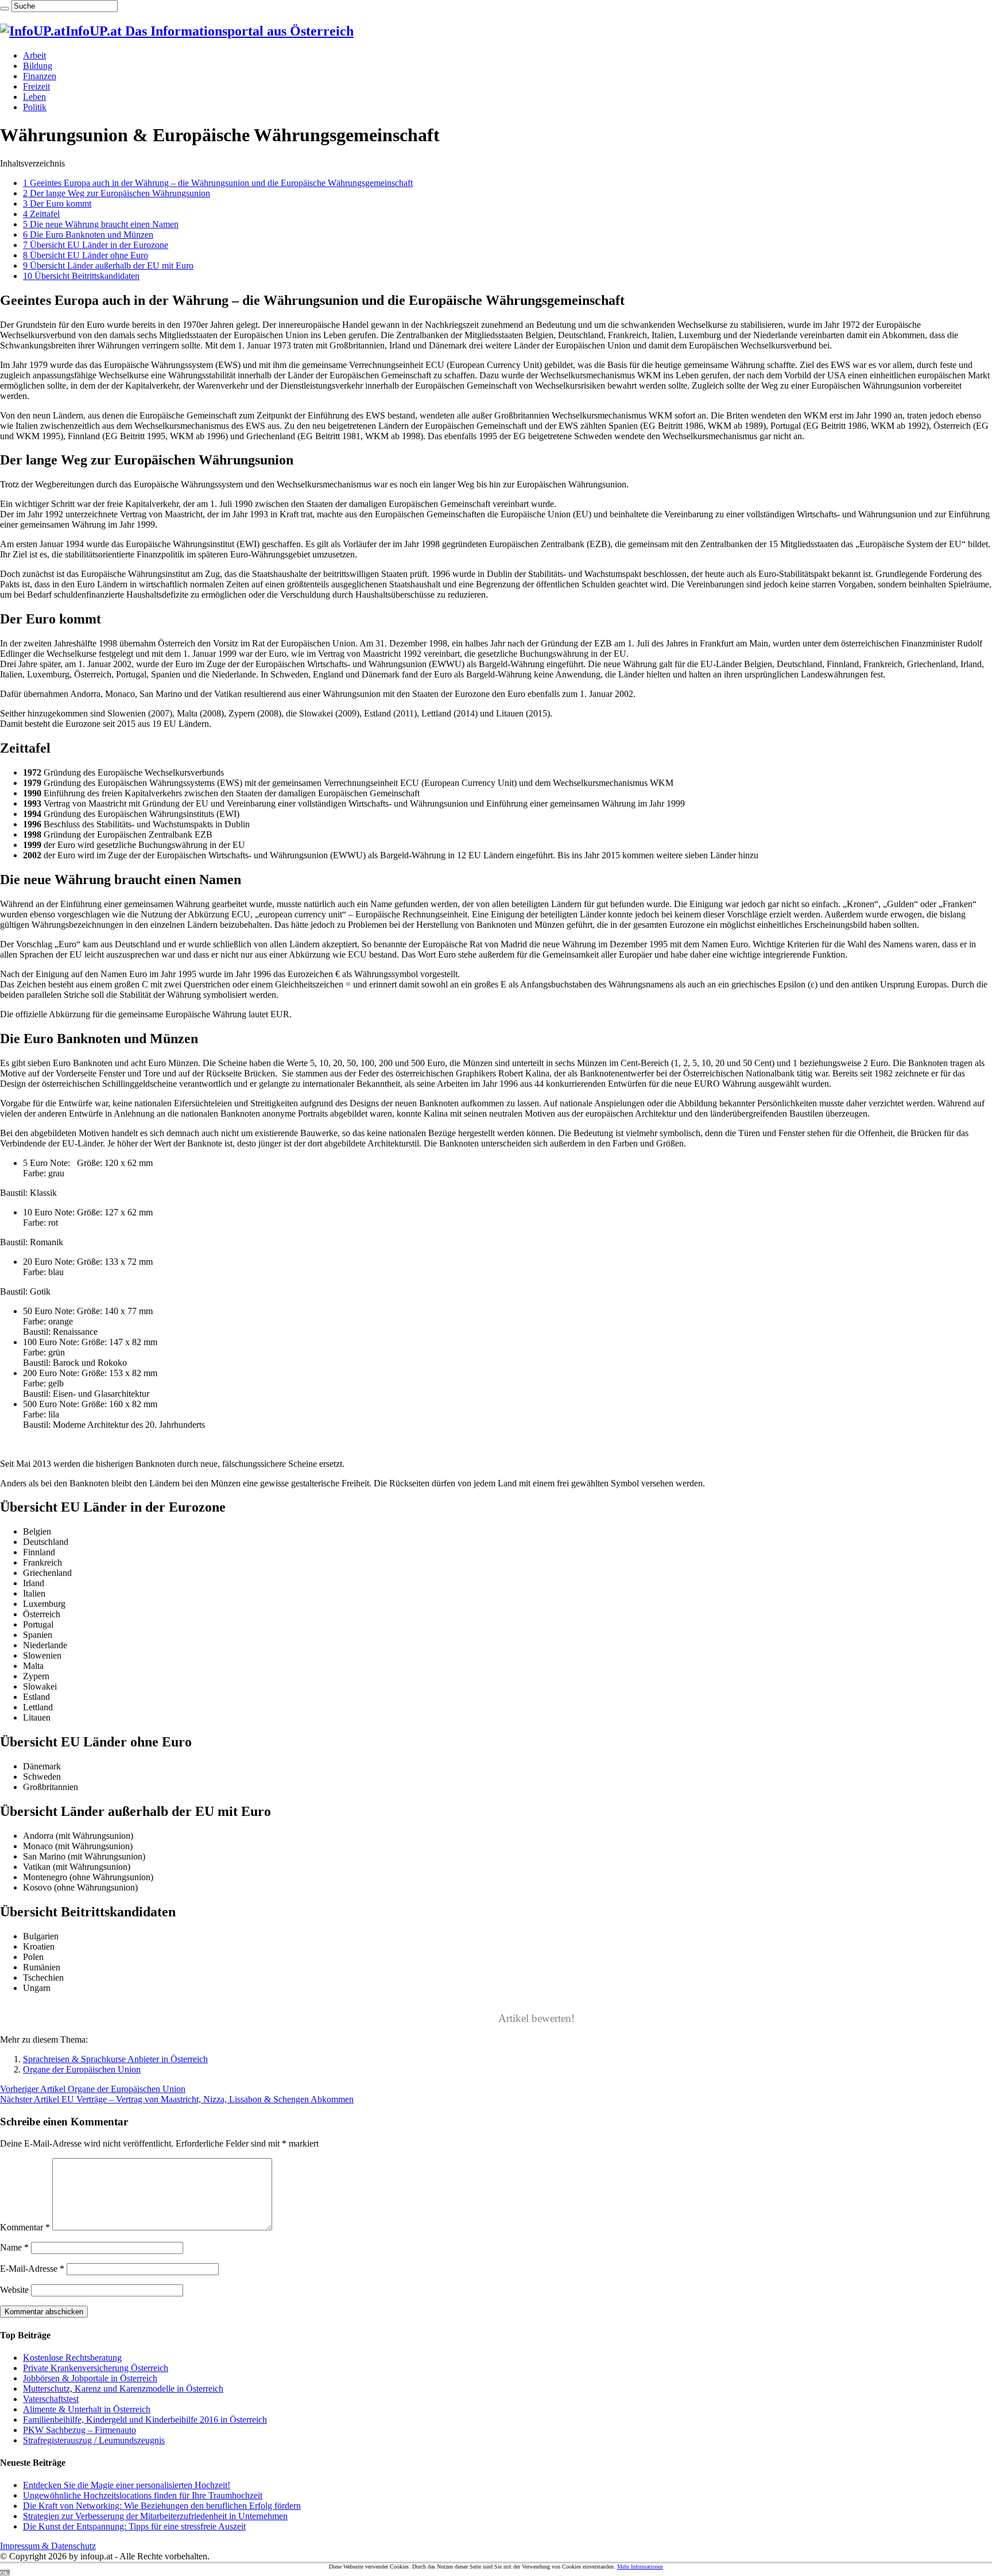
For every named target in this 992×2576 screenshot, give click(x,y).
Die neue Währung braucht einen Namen (101, 224)
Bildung (38, 66)
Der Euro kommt (57, 204)
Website (14, 2290)
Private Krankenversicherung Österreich (96, 2368)
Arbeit (34, 55)
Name (14, 2247)
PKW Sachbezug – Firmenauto (80, 2430)
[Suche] (5, 9)
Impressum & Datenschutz (48, 2546)
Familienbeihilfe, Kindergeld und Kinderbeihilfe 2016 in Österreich (145, 2420)
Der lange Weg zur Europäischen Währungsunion (117, 193)
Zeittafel (41, 214)
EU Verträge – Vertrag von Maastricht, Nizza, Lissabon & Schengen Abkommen (177, 2099)
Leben (34, 97)
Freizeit (36, 86)
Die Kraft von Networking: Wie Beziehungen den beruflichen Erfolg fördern (162, 2506)
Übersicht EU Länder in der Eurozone (96, 245)
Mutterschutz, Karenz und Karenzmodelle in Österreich (123, 2389)
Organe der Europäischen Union (82, 2069)
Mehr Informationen (640, 2567)
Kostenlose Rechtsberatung (72, 2358)
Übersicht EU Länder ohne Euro (86, 255)
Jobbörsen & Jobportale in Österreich (90, 2378)
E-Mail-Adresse (32, 2269)
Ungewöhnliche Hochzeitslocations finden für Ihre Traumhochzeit (143, 2495)
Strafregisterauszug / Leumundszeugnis (94, 2440)
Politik (35, 107)
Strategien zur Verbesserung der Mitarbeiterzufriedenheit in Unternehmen (155, 2516)
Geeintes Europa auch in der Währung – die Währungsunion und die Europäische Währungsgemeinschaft (218, 183)
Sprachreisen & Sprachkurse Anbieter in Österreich (115, 2059)
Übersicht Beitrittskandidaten (81, 276)
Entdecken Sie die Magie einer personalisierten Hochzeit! (127, 2485)
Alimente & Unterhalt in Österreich (87, 2409)
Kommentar (25, 2227)
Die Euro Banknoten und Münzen (88, 235)
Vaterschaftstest (51, 2399)
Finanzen (40, 76)
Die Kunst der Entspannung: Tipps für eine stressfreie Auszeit (134, 2526)
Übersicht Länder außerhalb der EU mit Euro (108, 266)
